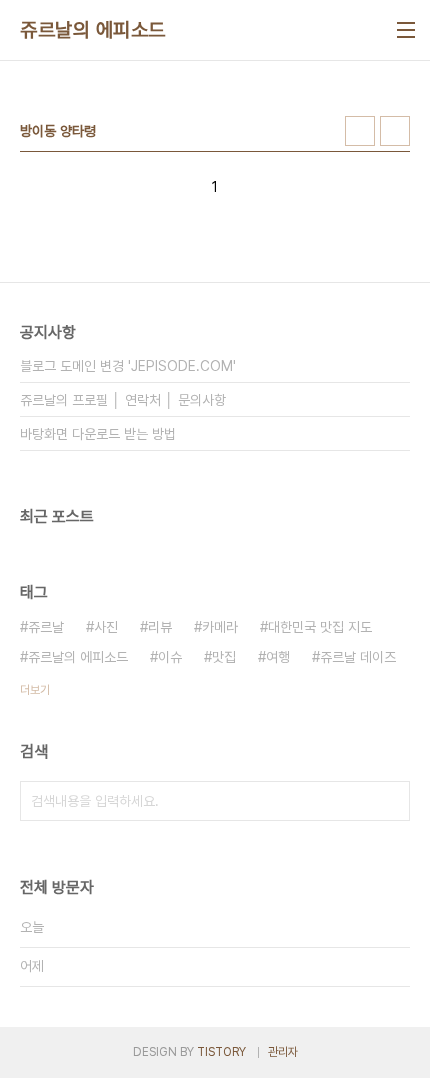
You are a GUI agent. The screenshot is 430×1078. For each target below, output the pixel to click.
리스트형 (395, 131)
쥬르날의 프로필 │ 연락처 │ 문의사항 (123, 400)
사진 (106, 627)
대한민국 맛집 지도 (320, 627)
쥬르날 (46, 627)
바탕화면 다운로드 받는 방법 (98, 434)
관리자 (283, 1052)
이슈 (170, 657)
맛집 (224, 657)
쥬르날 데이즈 (358, 657)
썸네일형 (360, 131)
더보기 (35, 690)
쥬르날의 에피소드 (93, 30)
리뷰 (160, 627)
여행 (278, 657)
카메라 (220, 627)
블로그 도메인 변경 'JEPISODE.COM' (128, 366)
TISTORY (221, 1052)
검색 (390, 801)
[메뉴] (406, 30)
